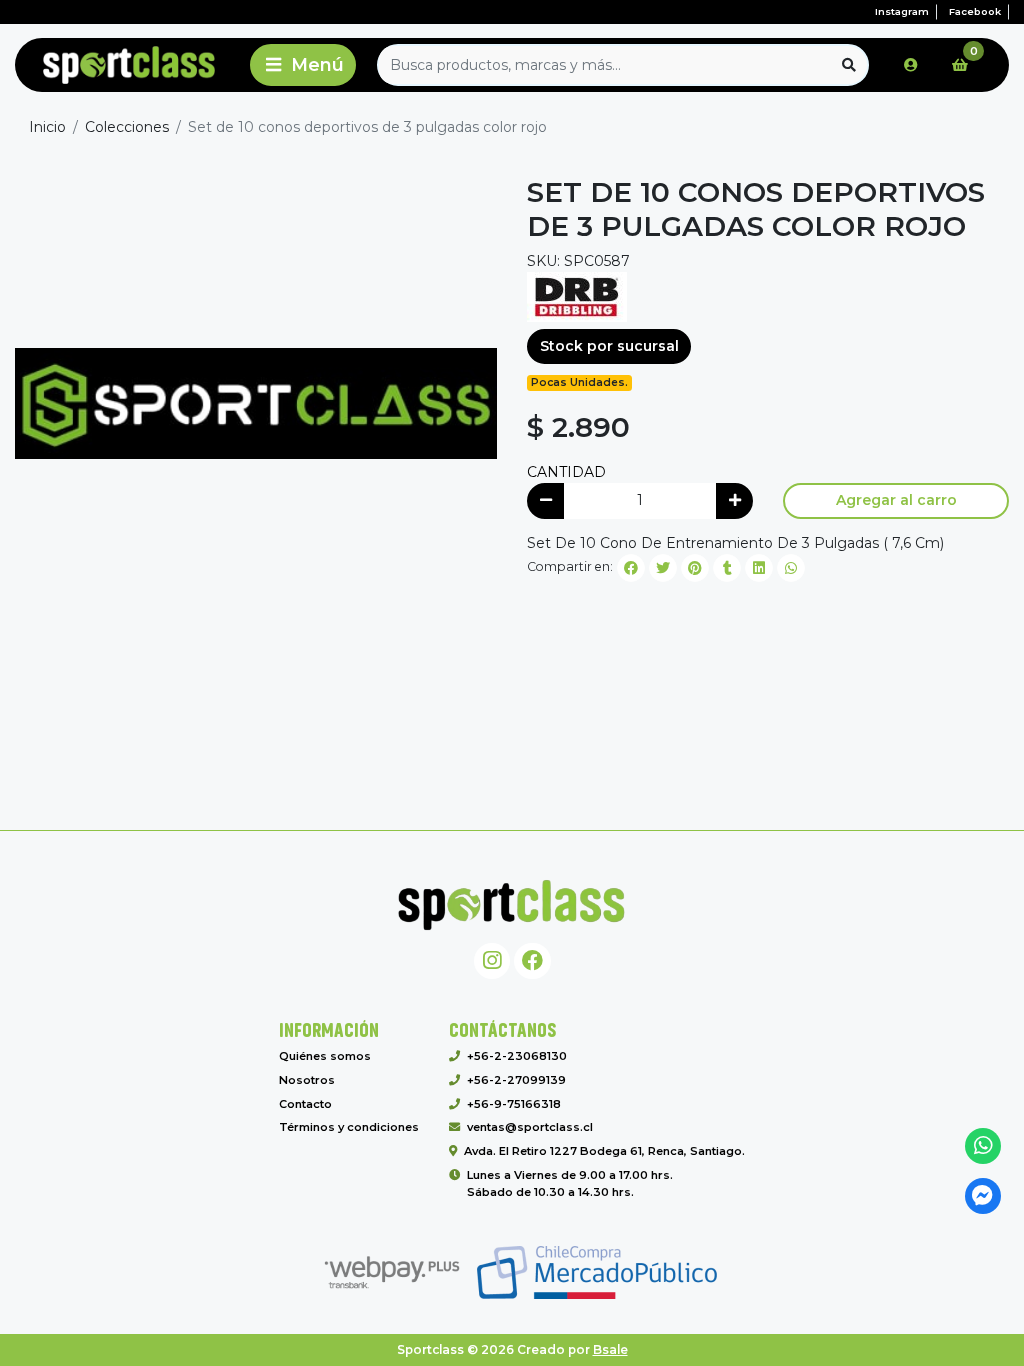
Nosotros (307, 1080)
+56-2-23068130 (517, 1056)
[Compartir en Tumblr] (727, 568)
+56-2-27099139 (516, 1080)
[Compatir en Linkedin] (759, 568)
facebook (975, 11)
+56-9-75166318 (514, 1104)
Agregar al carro (896, 500)
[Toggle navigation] (303, 65)
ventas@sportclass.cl (530, 1127)
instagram (902, 11)
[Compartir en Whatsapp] (791, 568)
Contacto (305, 1104)
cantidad (566, 472)
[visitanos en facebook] (532, 961)
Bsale (610, 1349)
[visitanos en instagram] (492, 961)
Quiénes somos (325, 1056)
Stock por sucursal (609, 346)
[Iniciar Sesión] (911, 65)
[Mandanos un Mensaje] (983, 1196)
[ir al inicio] (512, 905)
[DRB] (577, 295)
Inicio (47, 127)
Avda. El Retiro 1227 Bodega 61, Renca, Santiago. (604, 1151)
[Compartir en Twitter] (663, 568)
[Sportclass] (129, 65)
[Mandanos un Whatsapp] (983, 1146)
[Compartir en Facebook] (631, 568)
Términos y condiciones (349, 1127)
